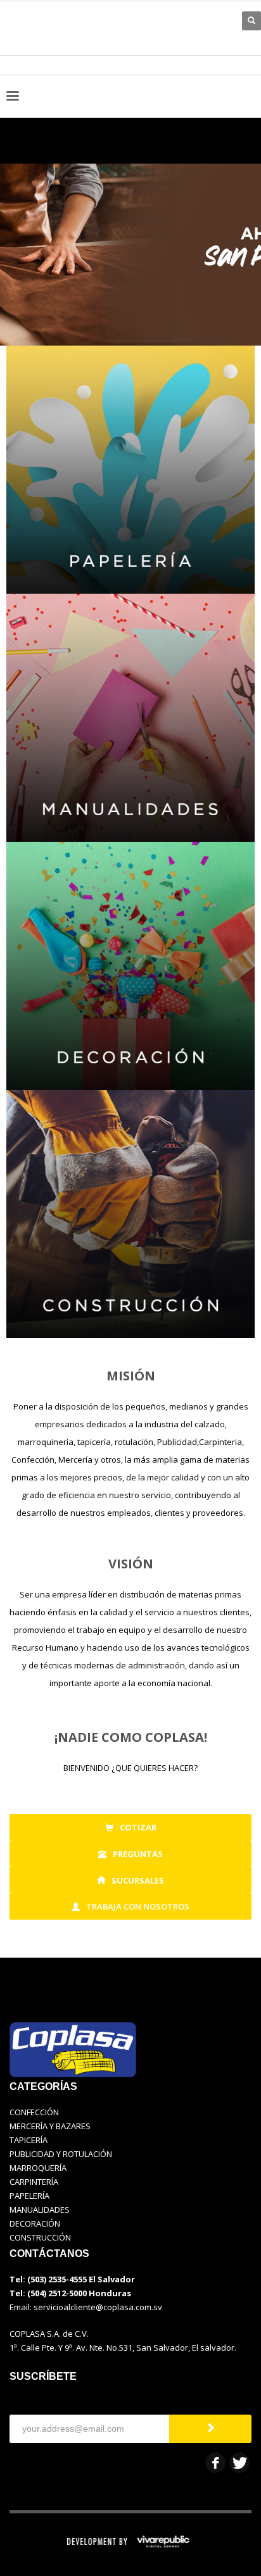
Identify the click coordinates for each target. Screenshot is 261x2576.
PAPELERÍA (29, 2196)
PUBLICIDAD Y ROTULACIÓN (61, 2154)
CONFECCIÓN (34, 2112)
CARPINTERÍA (34, 2182)
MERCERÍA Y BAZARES (50, 2126)
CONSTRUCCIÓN (40, 2237)
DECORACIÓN (35, 2223)
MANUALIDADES (40, 2210)
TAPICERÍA (29, 2140)
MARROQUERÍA (38, 2168)
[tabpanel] (130, 234)
